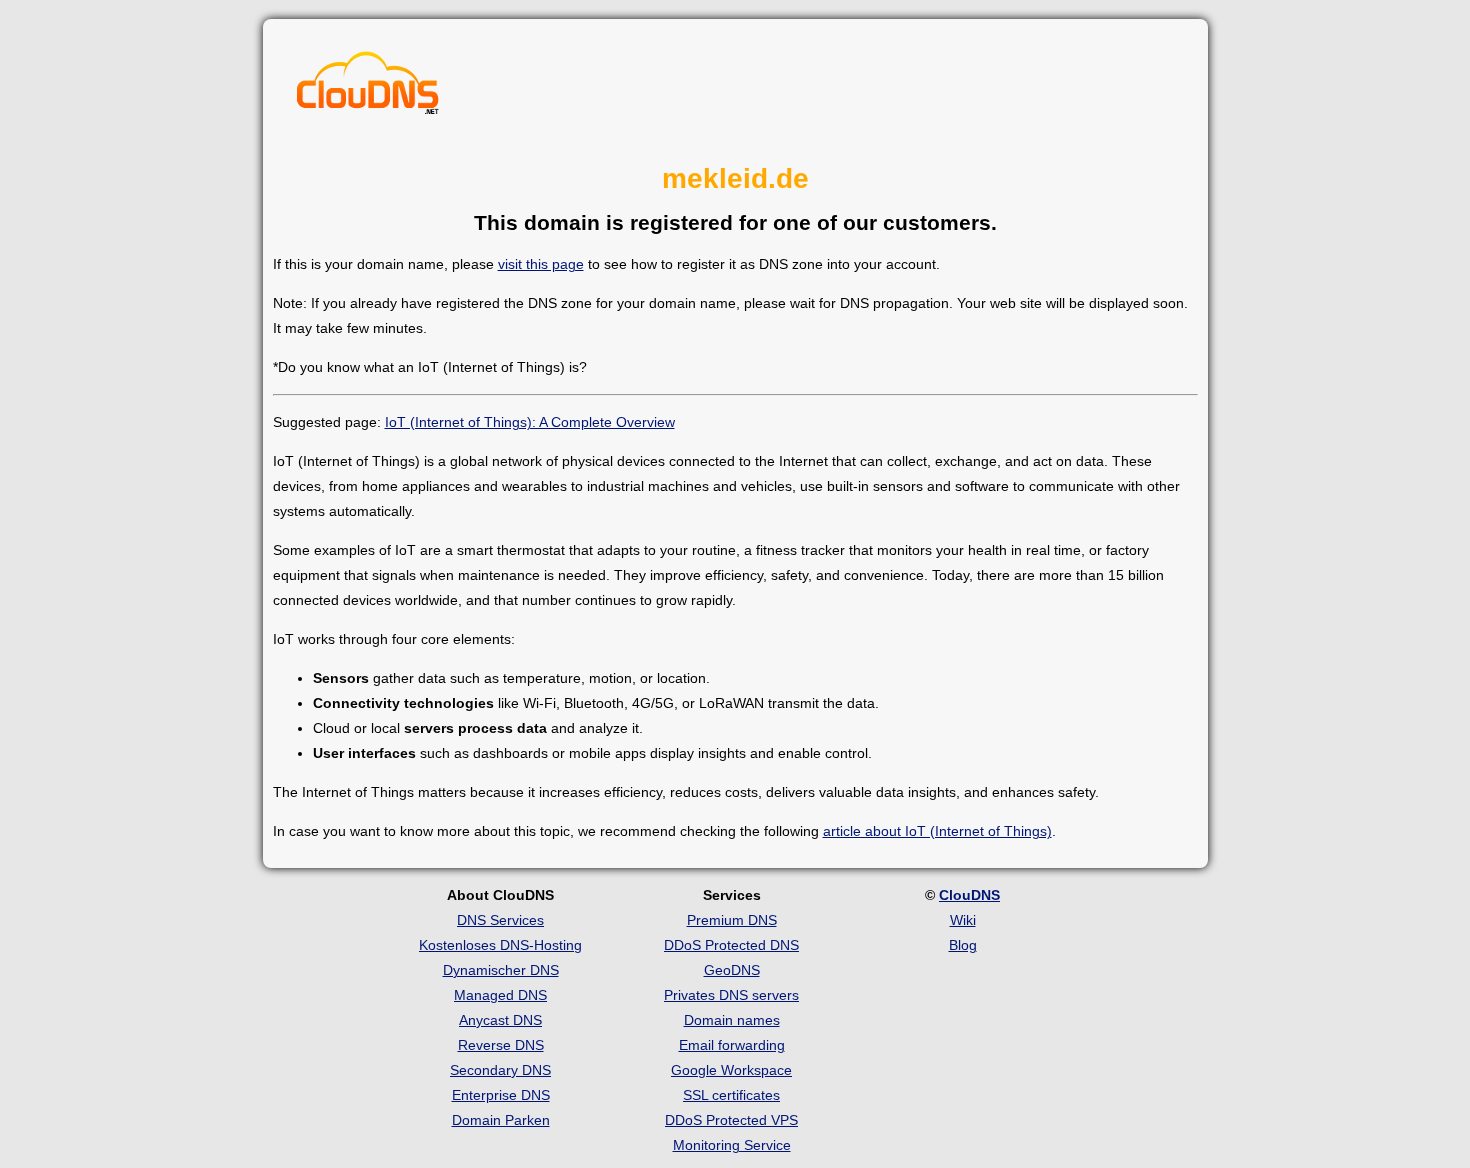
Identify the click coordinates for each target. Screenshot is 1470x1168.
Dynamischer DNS (501, 970)
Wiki (963, 920)
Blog (963, 945)
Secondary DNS (500, 1070)
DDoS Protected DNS (731, 945)
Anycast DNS (500, 1020)
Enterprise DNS (501, 1095)
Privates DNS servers (731, 995)
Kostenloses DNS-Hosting (500, 945)
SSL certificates (731, 1095)
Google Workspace (731, 1070)
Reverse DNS (501, 1045)
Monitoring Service (732, 1145)
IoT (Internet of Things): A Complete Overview (530, 422)
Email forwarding (732, 1045)
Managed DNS (500, 995)
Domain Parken (501, 1120)
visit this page (541, 264)
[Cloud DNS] (368, 88)
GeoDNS (732, 970)
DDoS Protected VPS (731, 1120)
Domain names (732, 1020)
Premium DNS (732, 920)
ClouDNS (969, 895)
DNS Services (500, 920)
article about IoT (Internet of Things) (937, 831)
